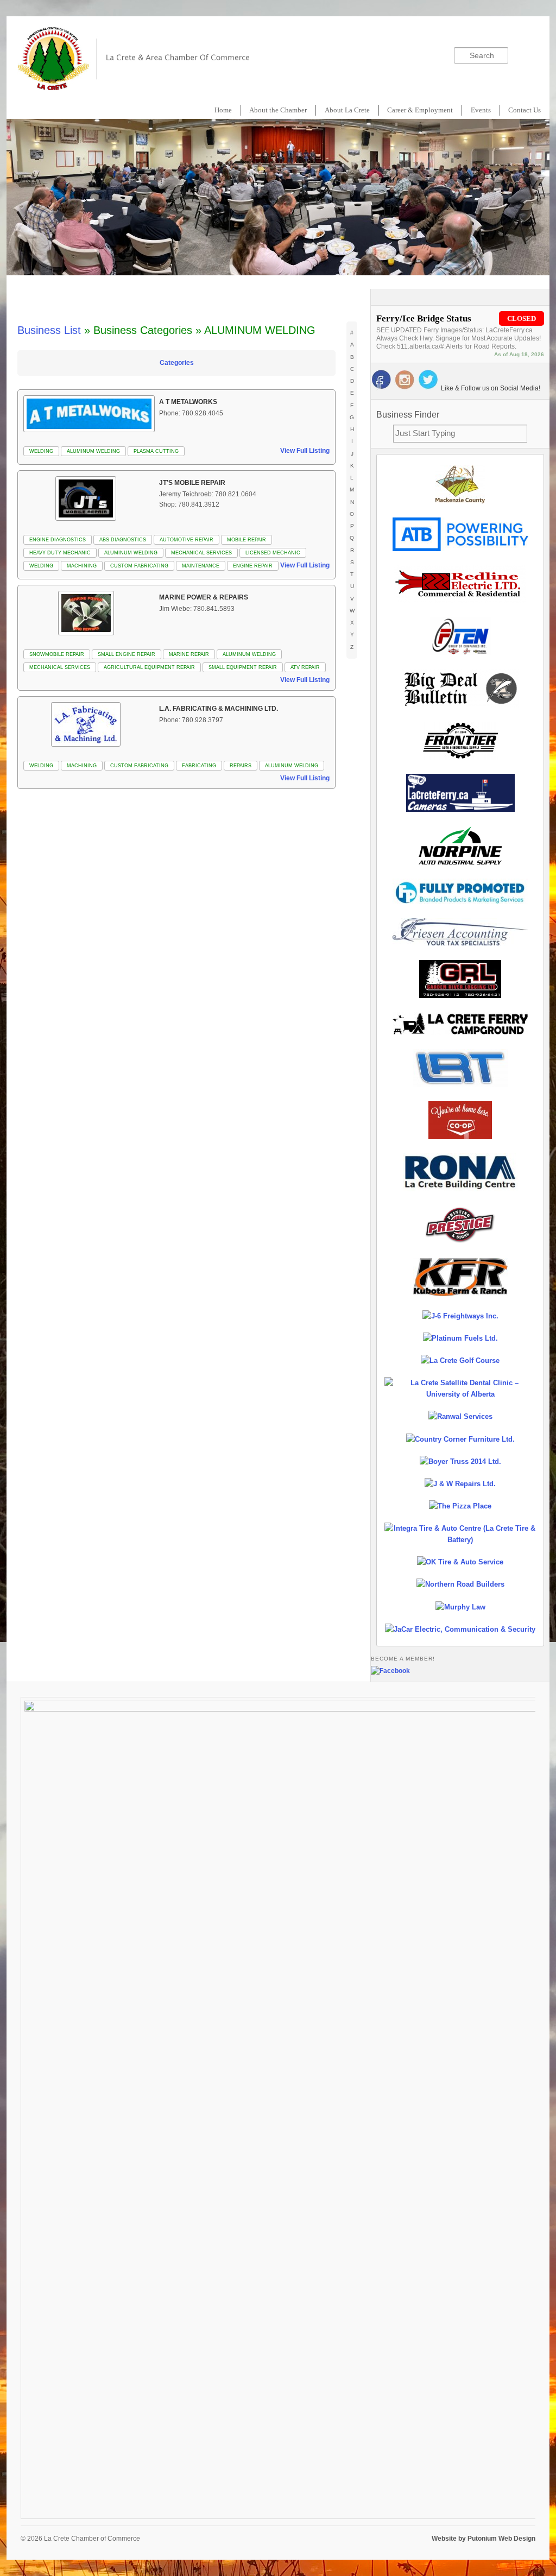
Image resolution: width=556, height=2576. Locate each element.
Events (481, 110)
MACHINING (82, 566)
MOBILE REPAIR (247, 540)
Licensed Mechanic (273, 553)
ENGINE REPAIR (253, 566)
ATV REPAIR (305, 667)
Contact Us (525, 110)
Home (223, 110)
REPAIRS (241, 766)
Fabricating (199, 766)
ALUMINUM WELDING (93, 451)
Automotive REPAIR (187, 540)
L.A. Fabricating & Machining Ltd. (219, 709)
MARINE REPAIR (189, 654)
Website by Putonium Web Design (484, 2539)
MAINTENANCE (201, 566)
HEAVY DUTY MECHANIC (60, 553)
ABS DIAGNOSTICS (123, 540)
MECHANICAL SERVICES (201, 553)
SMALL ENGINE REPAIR (127, 654)
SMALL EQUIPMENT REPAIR (243, 667)
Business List (49, 330)
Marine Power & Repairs (204, 597)
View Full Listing (305, 451)
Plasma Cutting (156, 451)
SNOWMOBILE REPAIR (57, 654)
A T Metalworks (188, 402)
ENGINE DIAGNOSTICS (58, 540)
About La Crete (347, 110)
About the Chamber (278, 110)
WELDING (41, 451)
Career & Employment (420, 110)
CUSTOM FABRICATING (139, 566)
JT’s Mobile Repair (192, 483)
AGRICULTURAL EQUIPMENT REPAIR (149, 667)
